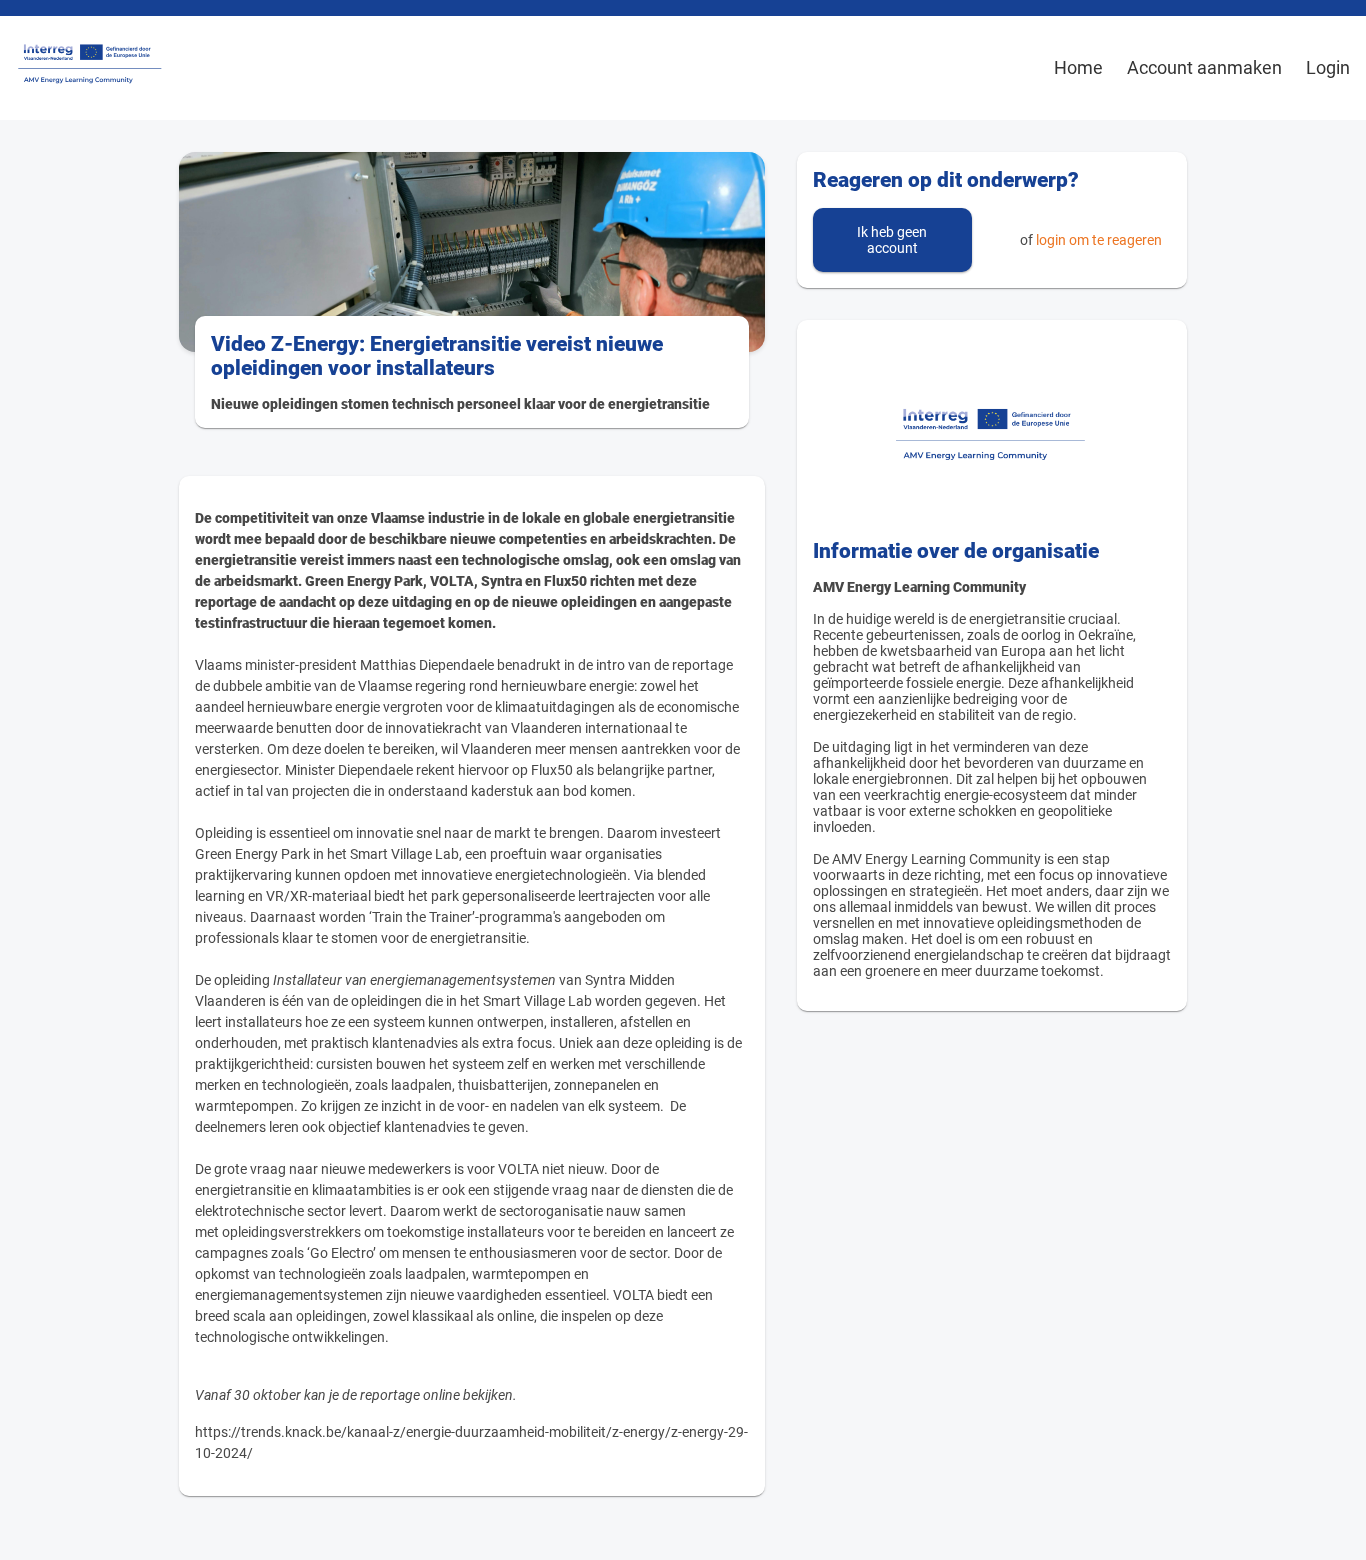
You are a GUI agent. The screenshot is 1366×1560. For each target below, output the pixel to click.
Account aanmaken (1204, 67)
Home (1078, 67)
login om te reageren (1099, 240)
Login (1328, 67)
